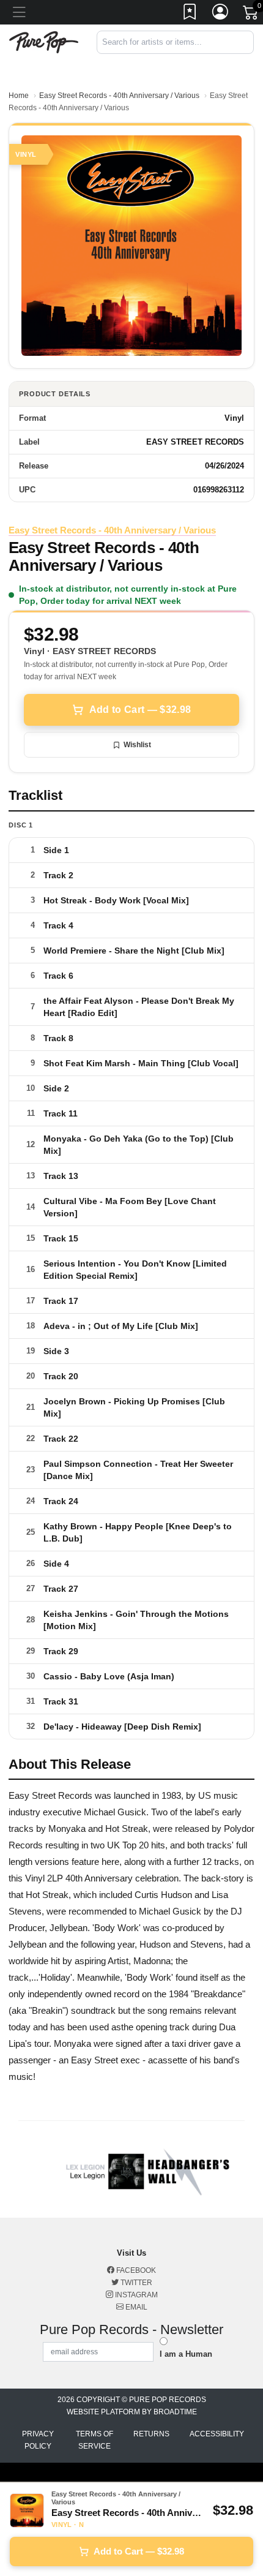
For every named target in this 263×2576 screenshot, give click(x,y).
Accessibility (217, 2434)
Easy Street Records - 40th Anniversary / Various (119, 96)
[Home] (44, 41)
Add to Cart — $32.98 (140, 710)
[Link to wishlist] (190, 14)
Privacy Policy (38, 2440)
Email (135, 2307)
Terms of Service (94, 2440)
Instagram (135, 2295)
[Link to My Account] (221, 14)
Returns (151, 2434)
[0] (251, 15)
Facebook (135, 2270)
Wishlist (137, 745)
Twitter (135, 2283)
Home (19, 96)
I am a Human (186, 2354)
